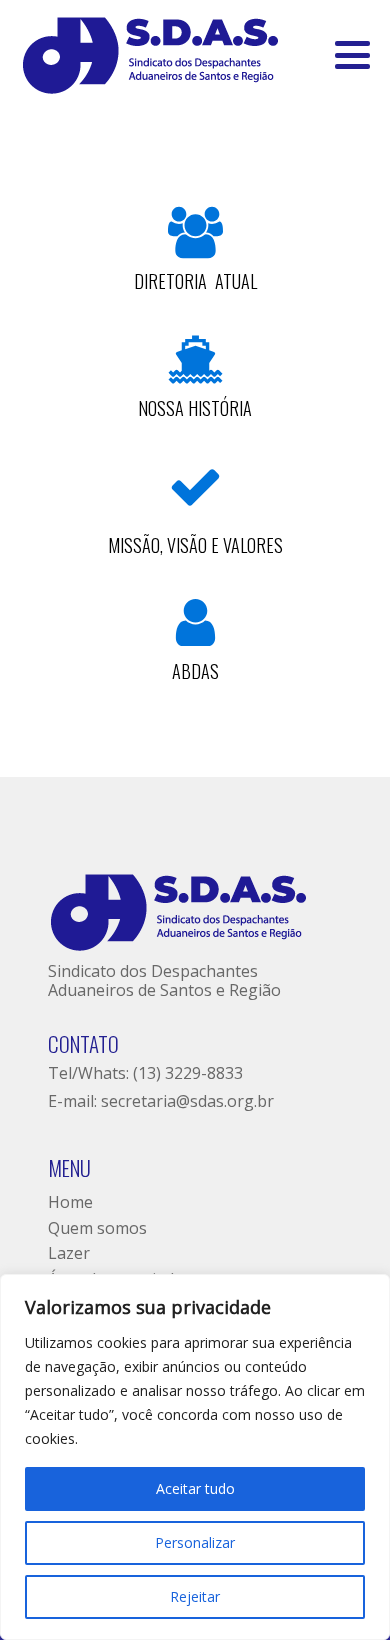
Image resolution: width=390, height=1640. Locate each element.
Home (70, 1202)
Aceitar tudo (195, 1488)
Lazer (69, 1253)
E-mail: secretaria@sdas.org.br (161, 1101)
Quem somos (97, 1228)
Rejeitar (195, 1596)
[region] (195, 1457)
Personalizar (195, 1542)
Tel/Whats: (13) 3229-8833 (145, 1073)
